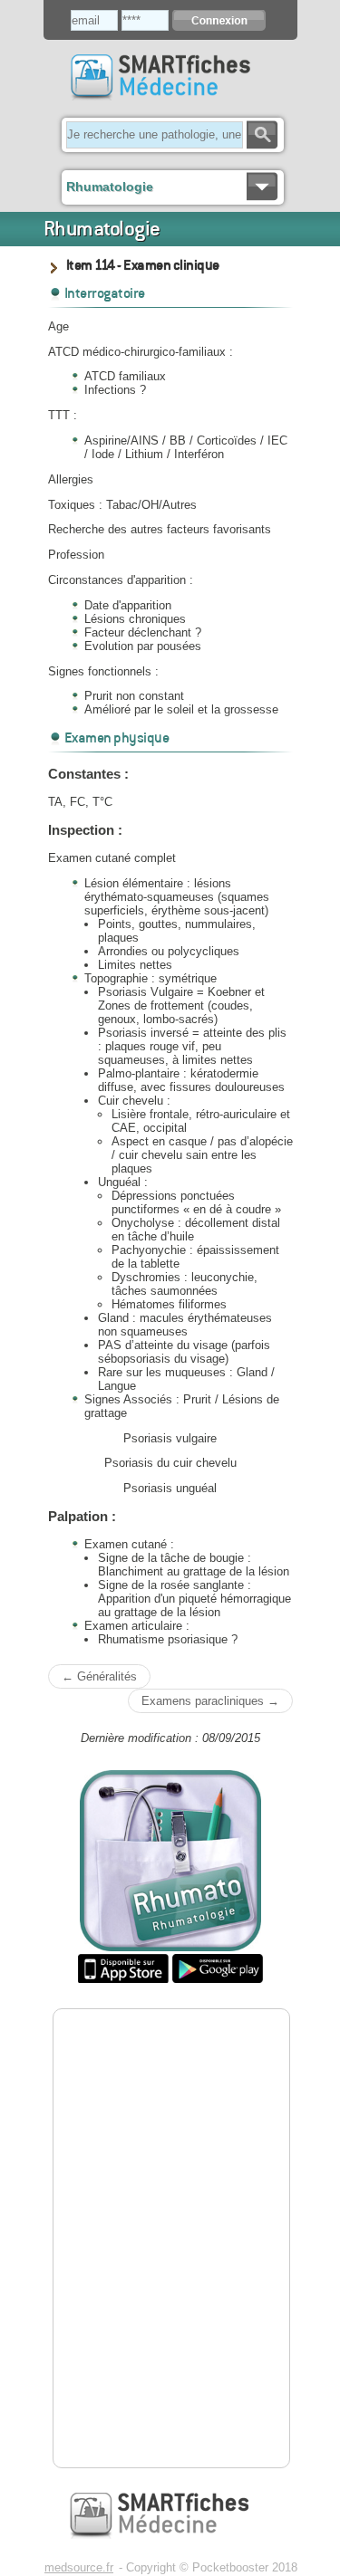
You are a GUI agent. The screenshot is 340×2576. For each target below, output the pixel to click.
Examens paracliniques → (210, 1701)
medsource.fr (79, 2567)
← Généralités (99, 1676)
